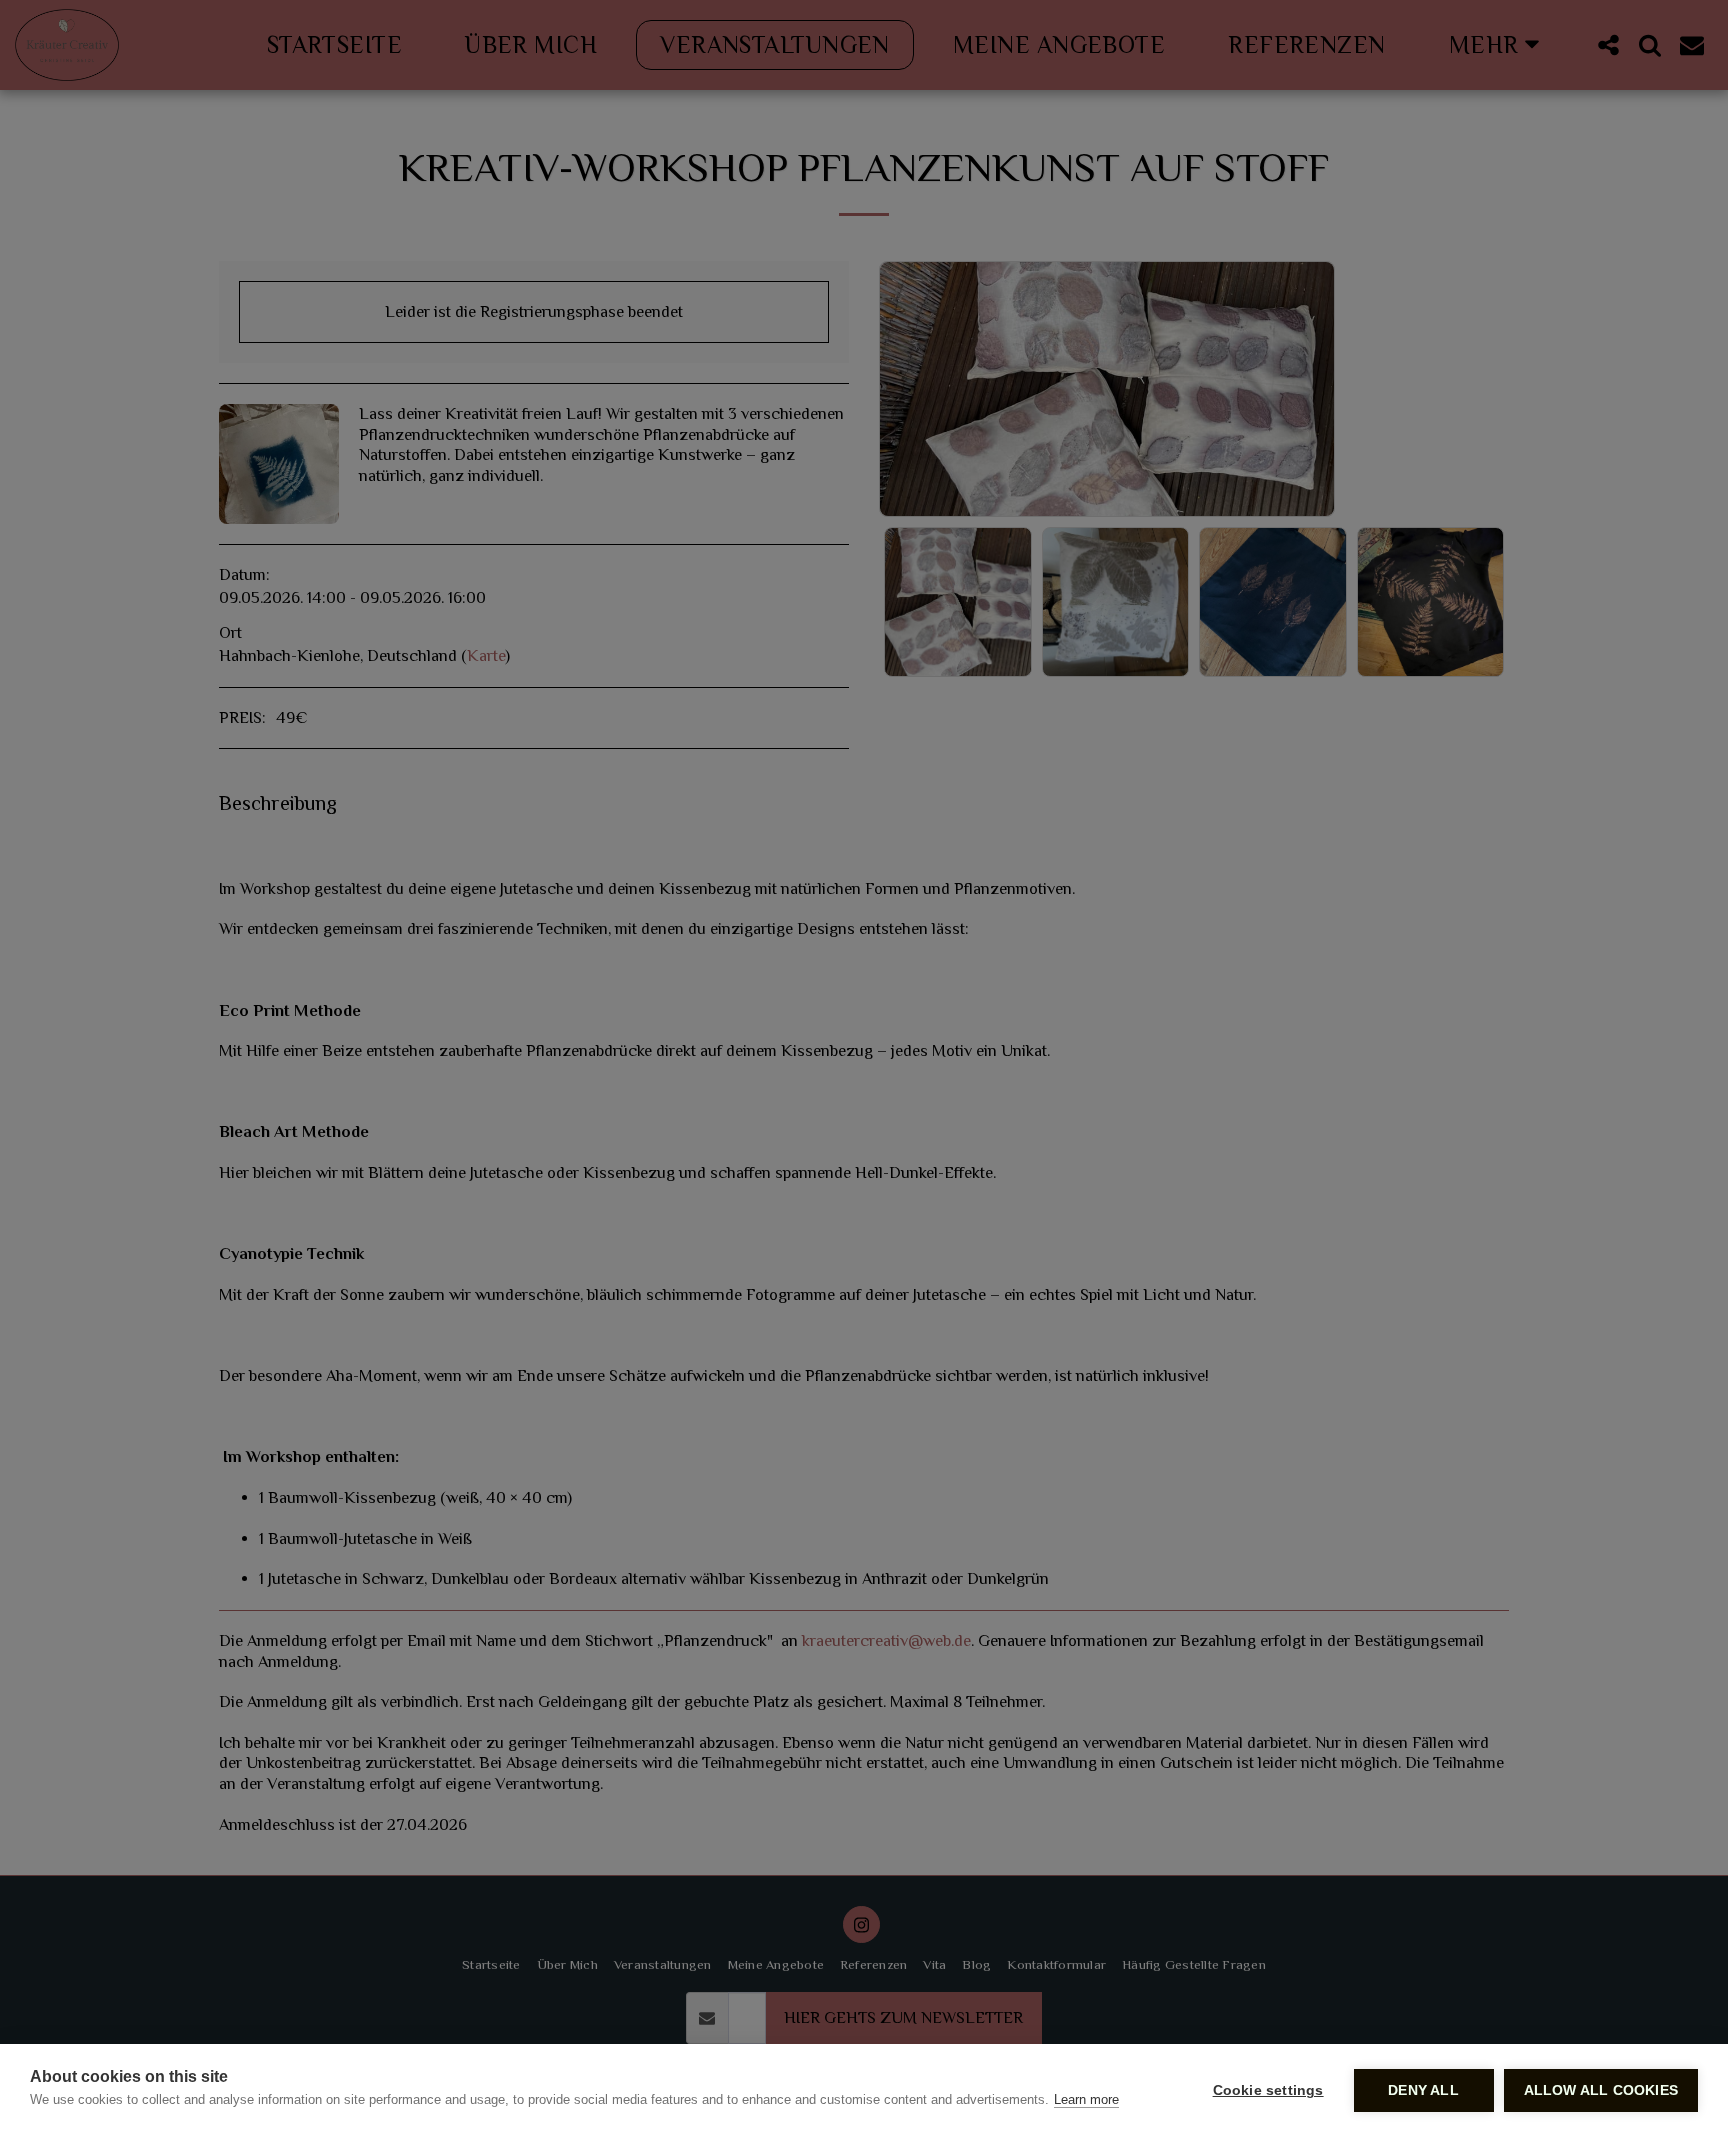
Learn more (1086, 2099)
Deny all (1423, 2090)
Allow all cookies (1601, 2090)
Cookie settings (1268, 2090)
